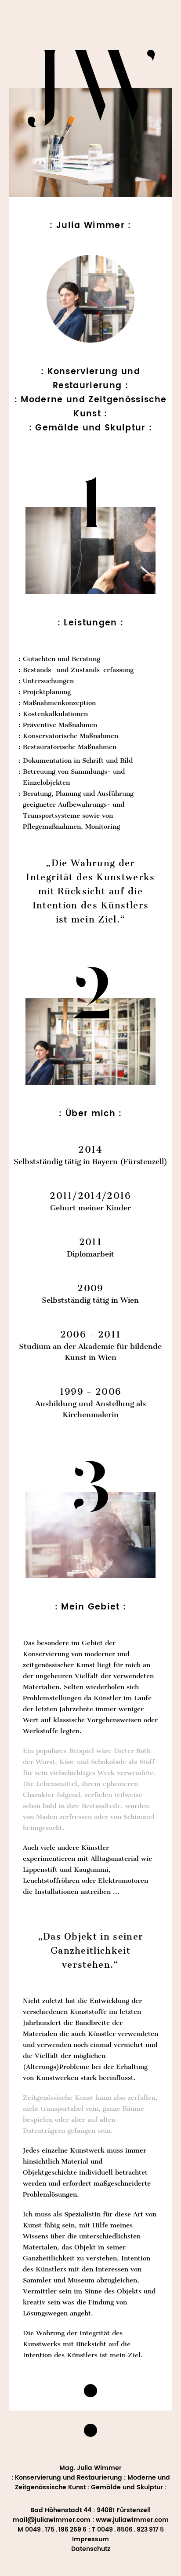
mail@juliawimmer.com (52, 2520)
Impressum (90, 2539)
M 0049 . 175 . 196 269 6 (52, 2530)
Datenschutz (91, 2549)
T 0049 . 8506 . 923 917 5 (128, 2530)
